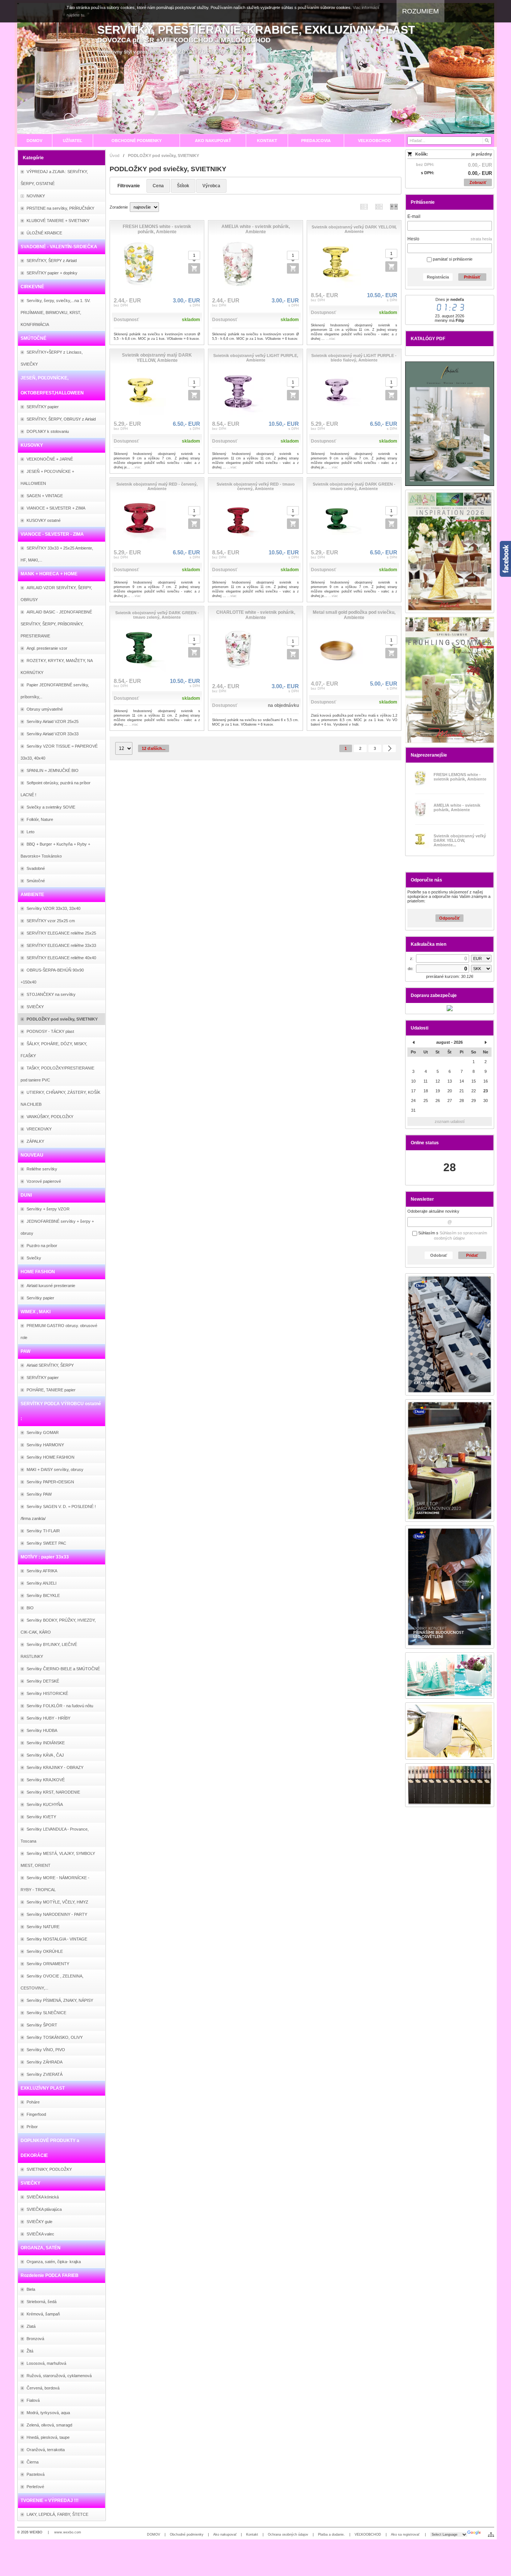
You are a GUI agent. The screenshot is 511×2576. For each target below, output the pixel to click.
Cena (158, 186)
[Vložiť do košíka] (194, 268)
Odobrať (439, 1255)
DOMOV (154, 2535)
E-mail (414, 216)
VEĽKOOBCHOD (368, 2535)
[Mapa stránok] (491, 2535)
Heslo (413, 239)
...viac (331, 339)
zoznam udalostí (450, 1121)
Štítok (183, 186)
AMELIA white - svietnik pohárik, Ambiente (457, 807)
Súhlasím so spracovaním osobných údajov (460, 1235)
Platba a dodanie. (331, 2535)
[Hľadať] (486, 141)
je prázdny (482, 154)
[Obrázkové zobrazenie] (394, 207)
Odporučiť (449, 918)
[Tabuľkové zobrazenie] (379, 207)
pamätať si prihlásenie (452, 259)
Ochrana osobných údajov (288, 2535)
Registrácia (438, 277)
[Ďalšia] (389, 748)
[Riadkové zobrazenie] (364, 207)
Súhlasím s (452, 1235)
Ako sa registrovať (406, 2535)
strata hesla (481, 239)
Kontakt (252, 2535)
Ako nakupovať (225, 2535)
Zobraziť (478, 182)
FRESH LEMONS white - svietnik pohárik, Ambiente (460, 777)
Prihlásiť (472, 277)
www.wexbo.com (68, 2532)
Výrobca (211, 186)
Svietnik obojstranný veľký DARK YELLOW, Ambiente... (460, 840)
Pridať (472, 1255)
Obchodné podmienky (187, 2535)
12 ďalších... (154, 748)
